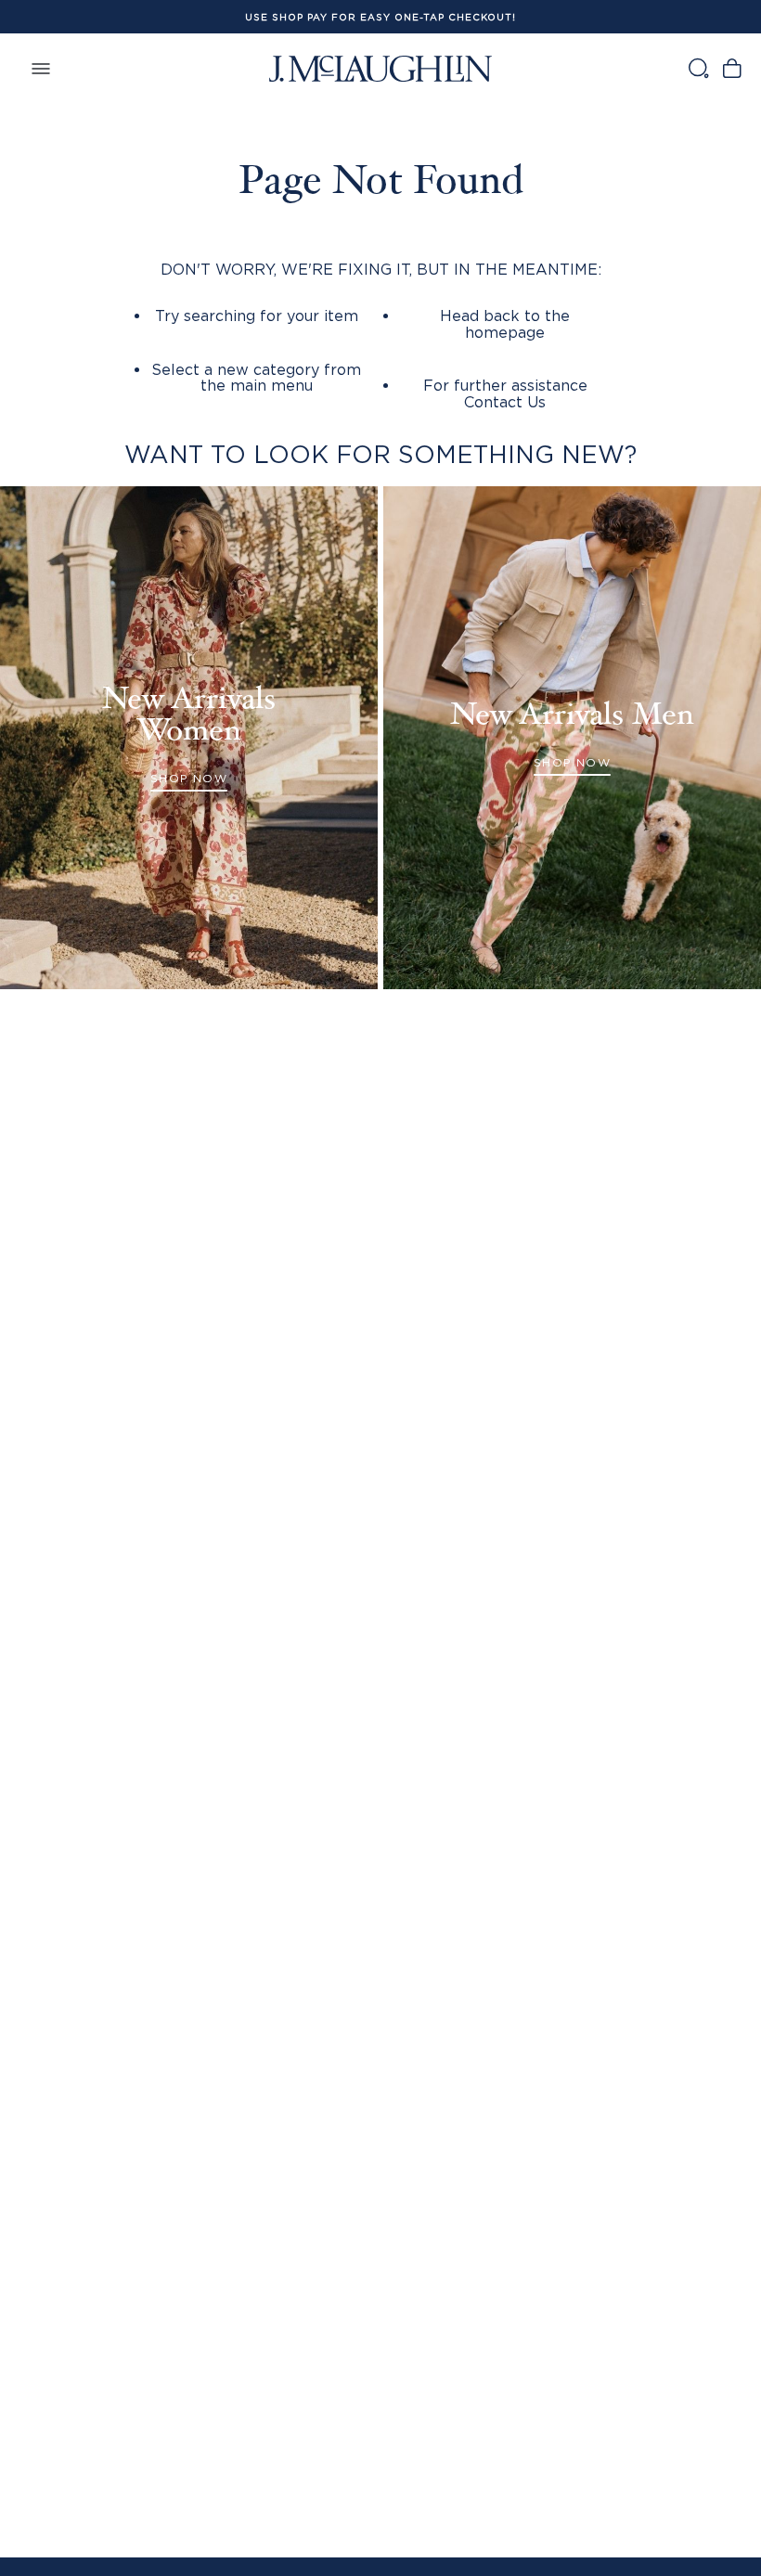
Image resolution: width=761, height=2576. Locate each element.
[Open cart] (732, 68)
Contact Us (505, 402)
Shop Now (189, 778)
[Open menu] (41, 68)
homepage (505, 332)
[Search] (698, 68)
